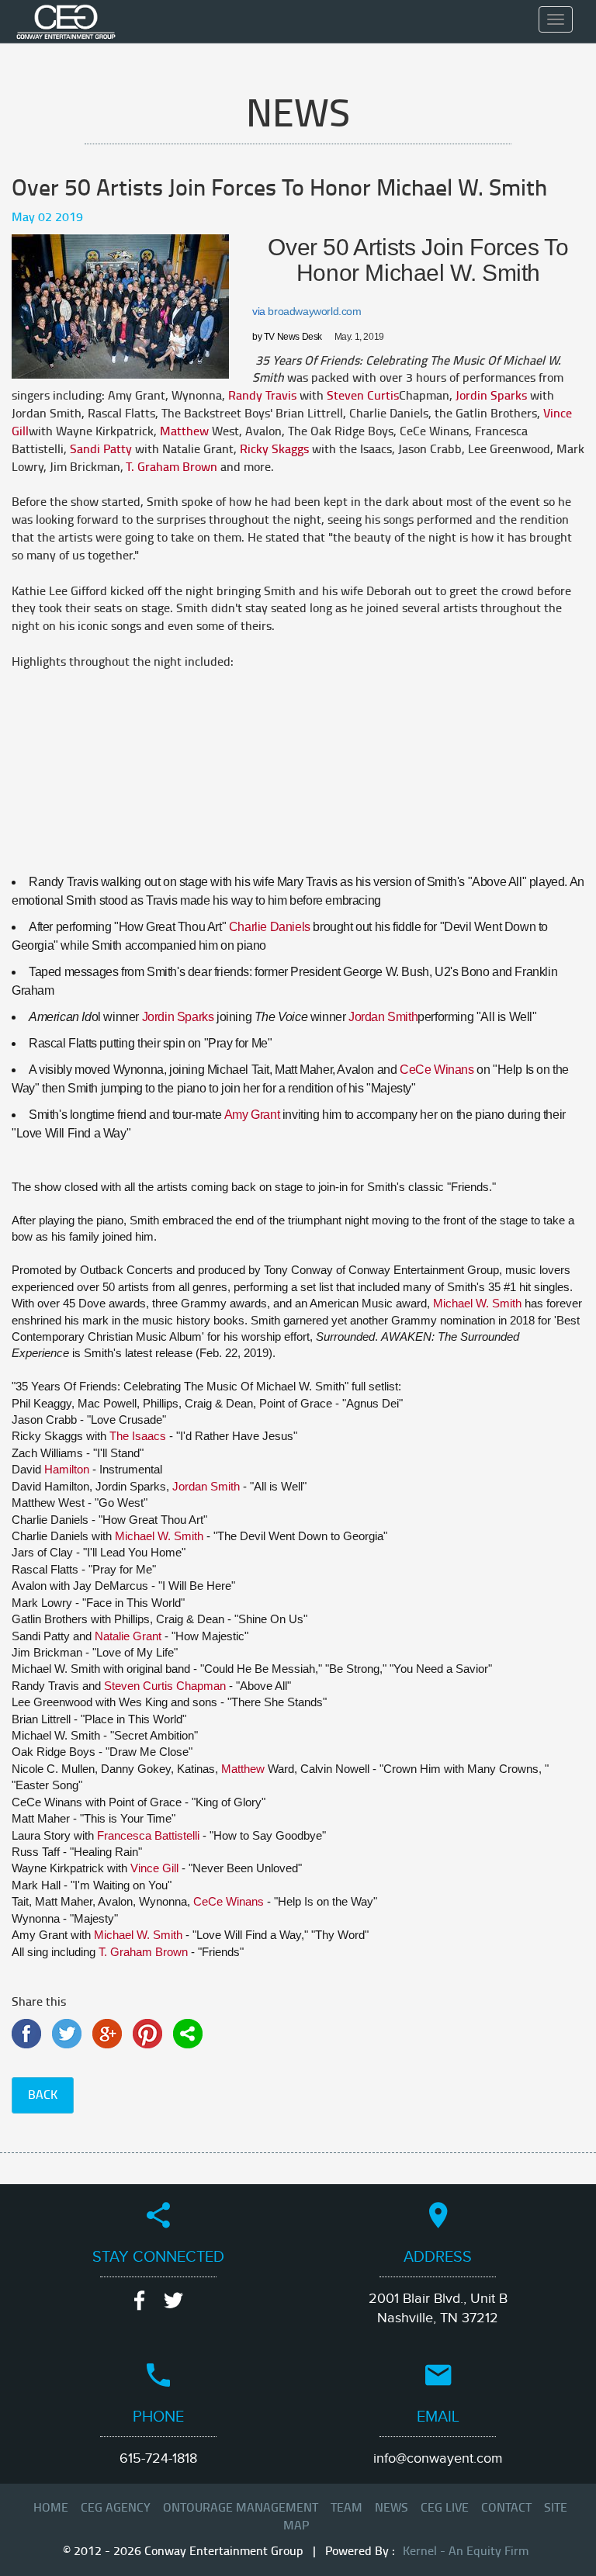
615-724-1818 (158, 2458)
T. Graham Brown (172, 467)
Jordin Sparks (491, 396)
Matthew (184, 431)
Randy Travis (262, 396)
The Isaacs (138, 1436)
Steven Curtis (363, 396)
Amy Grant (252, 1115)
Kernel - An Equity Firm (464, 2551)
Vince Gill (154, 1868)
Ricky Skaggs (274, 449)
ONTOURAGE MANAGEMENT (241, 2508)
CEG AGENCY (116, 2508)
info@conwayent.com (438, 2458)
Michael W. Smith (477, 1303)
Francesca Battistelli (148, 1835)
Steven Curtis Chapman (165, 1686)
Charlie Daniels (270, 927)
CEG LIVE (445, 2508)
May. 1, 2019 (360, 337)
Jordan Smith (383, 1017)
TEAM (347, 2508)
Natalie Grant (128, 1636)
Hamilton (67, 1469)
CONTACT (506, 2508)
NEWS (392, 2508)
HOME (51, 2508)
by (287, 337)
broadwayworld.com (314, 311)
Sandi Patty (101, 449)
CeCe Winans (437, 1070)
